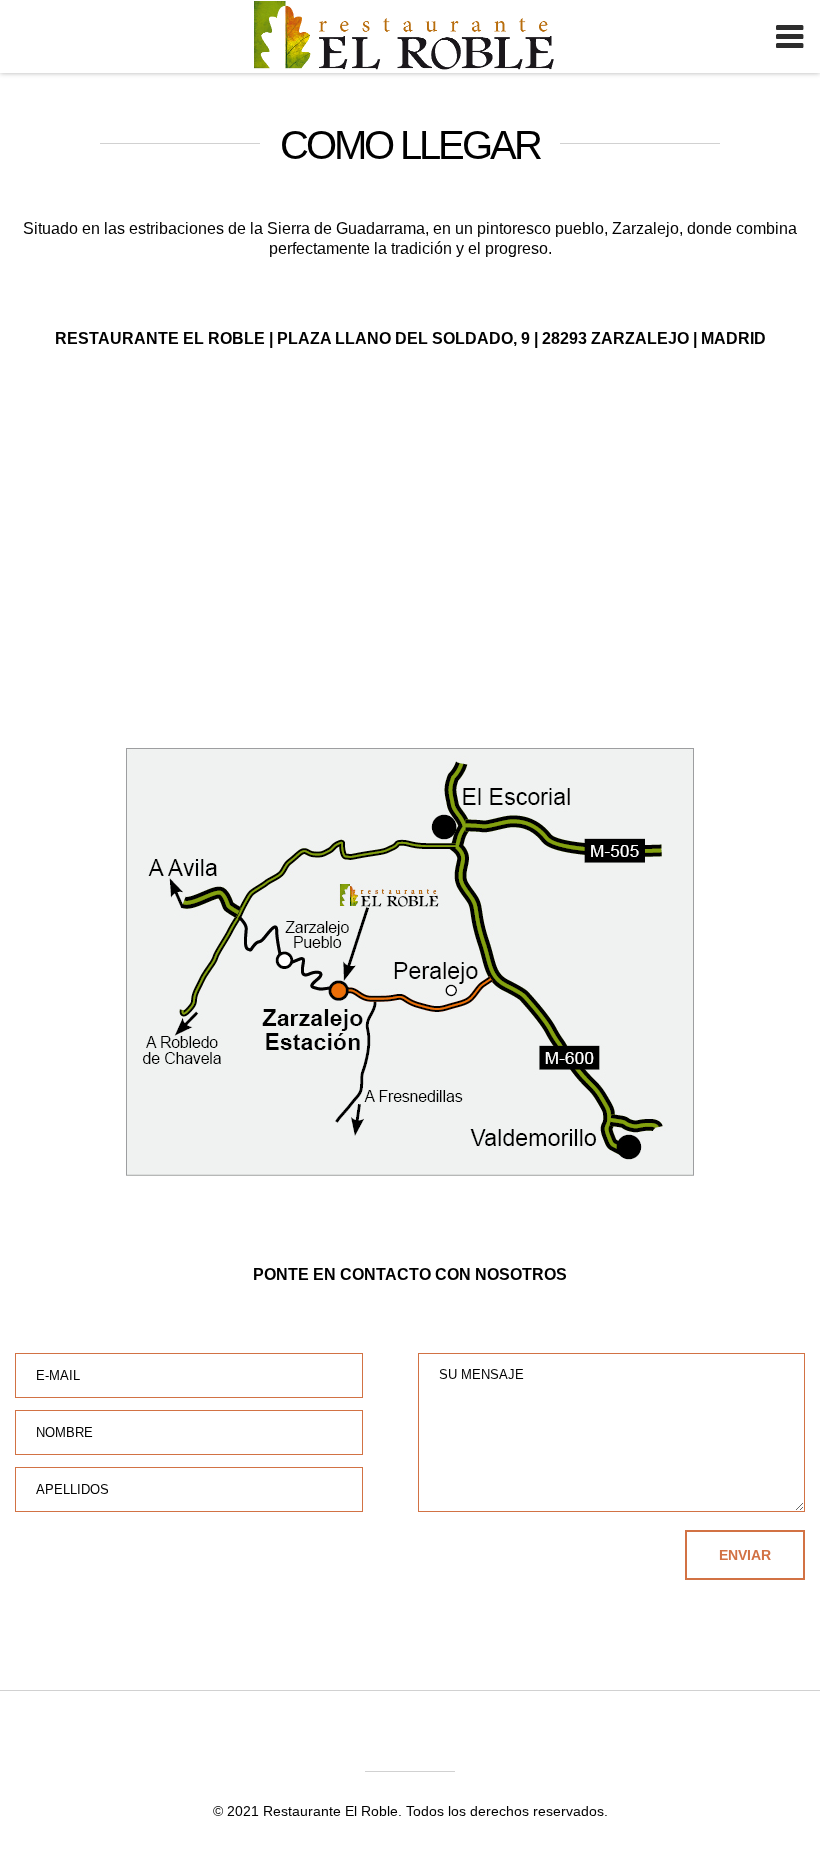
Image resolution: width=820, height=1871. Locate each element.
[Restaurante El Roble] (454, 39)
